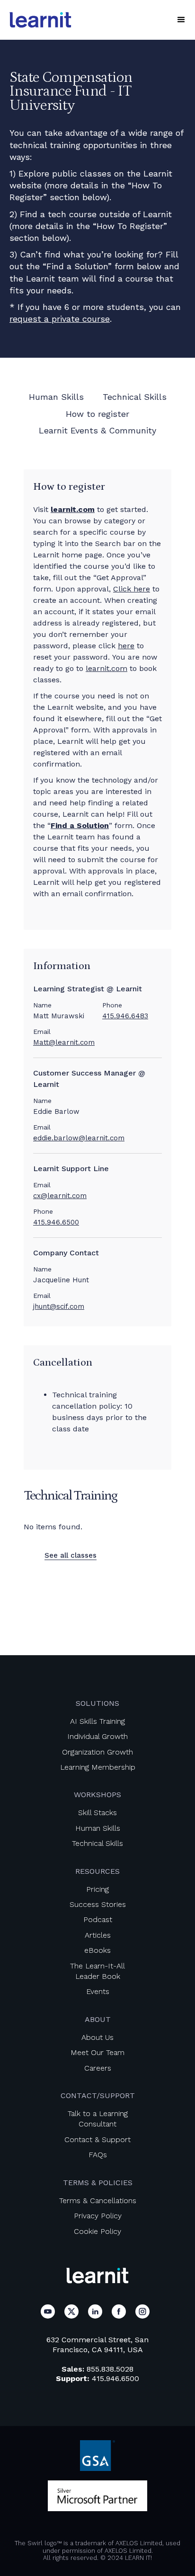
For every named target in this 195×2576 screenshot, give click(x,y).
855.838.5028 (110, 2369)
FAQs (98, 2155)
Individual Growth (97, 1736)
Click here (132, 589)
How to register (97, 414)
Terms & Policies (98, 2183)
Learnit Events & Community (97, 430)
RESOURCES (97, 1871)
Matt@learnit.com (64, 1042)
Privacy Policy (98, 2216)
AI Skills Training (97, 1721)
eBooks (97, 1950)
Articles (98, 1935)
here (126, 646)
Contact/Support (98, 2095)
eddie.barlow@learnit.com (79, 1138)
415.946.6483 (125, 1016)
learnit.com (106, 668)
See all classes (71, 1555)
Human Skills (56, 397)
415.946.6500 (56, 1222)
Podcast (98, 1919)
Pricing (97, 1889)
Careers (98, 2068)
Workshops (97, 1795)
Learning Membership (98, 1767)
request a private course (60, 319)
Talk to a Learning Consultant (98, 2119)
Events (98, 1991)
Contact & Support (97, 2139)
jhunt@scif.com (59, 1306)
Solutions (97, 1703)
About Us (97, 2037)
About (98, 2019)
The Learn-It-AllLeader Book (97, 1971)
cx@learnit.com (60, 1196)
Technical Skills (135, 397)
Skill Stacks (97, 1813)
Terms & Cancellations (98, 2201)
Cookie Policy (97, 2231)
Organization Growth (97, 1752)
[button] (181, 20)
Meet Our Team (97, 2052)
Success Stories (98, 1904)
